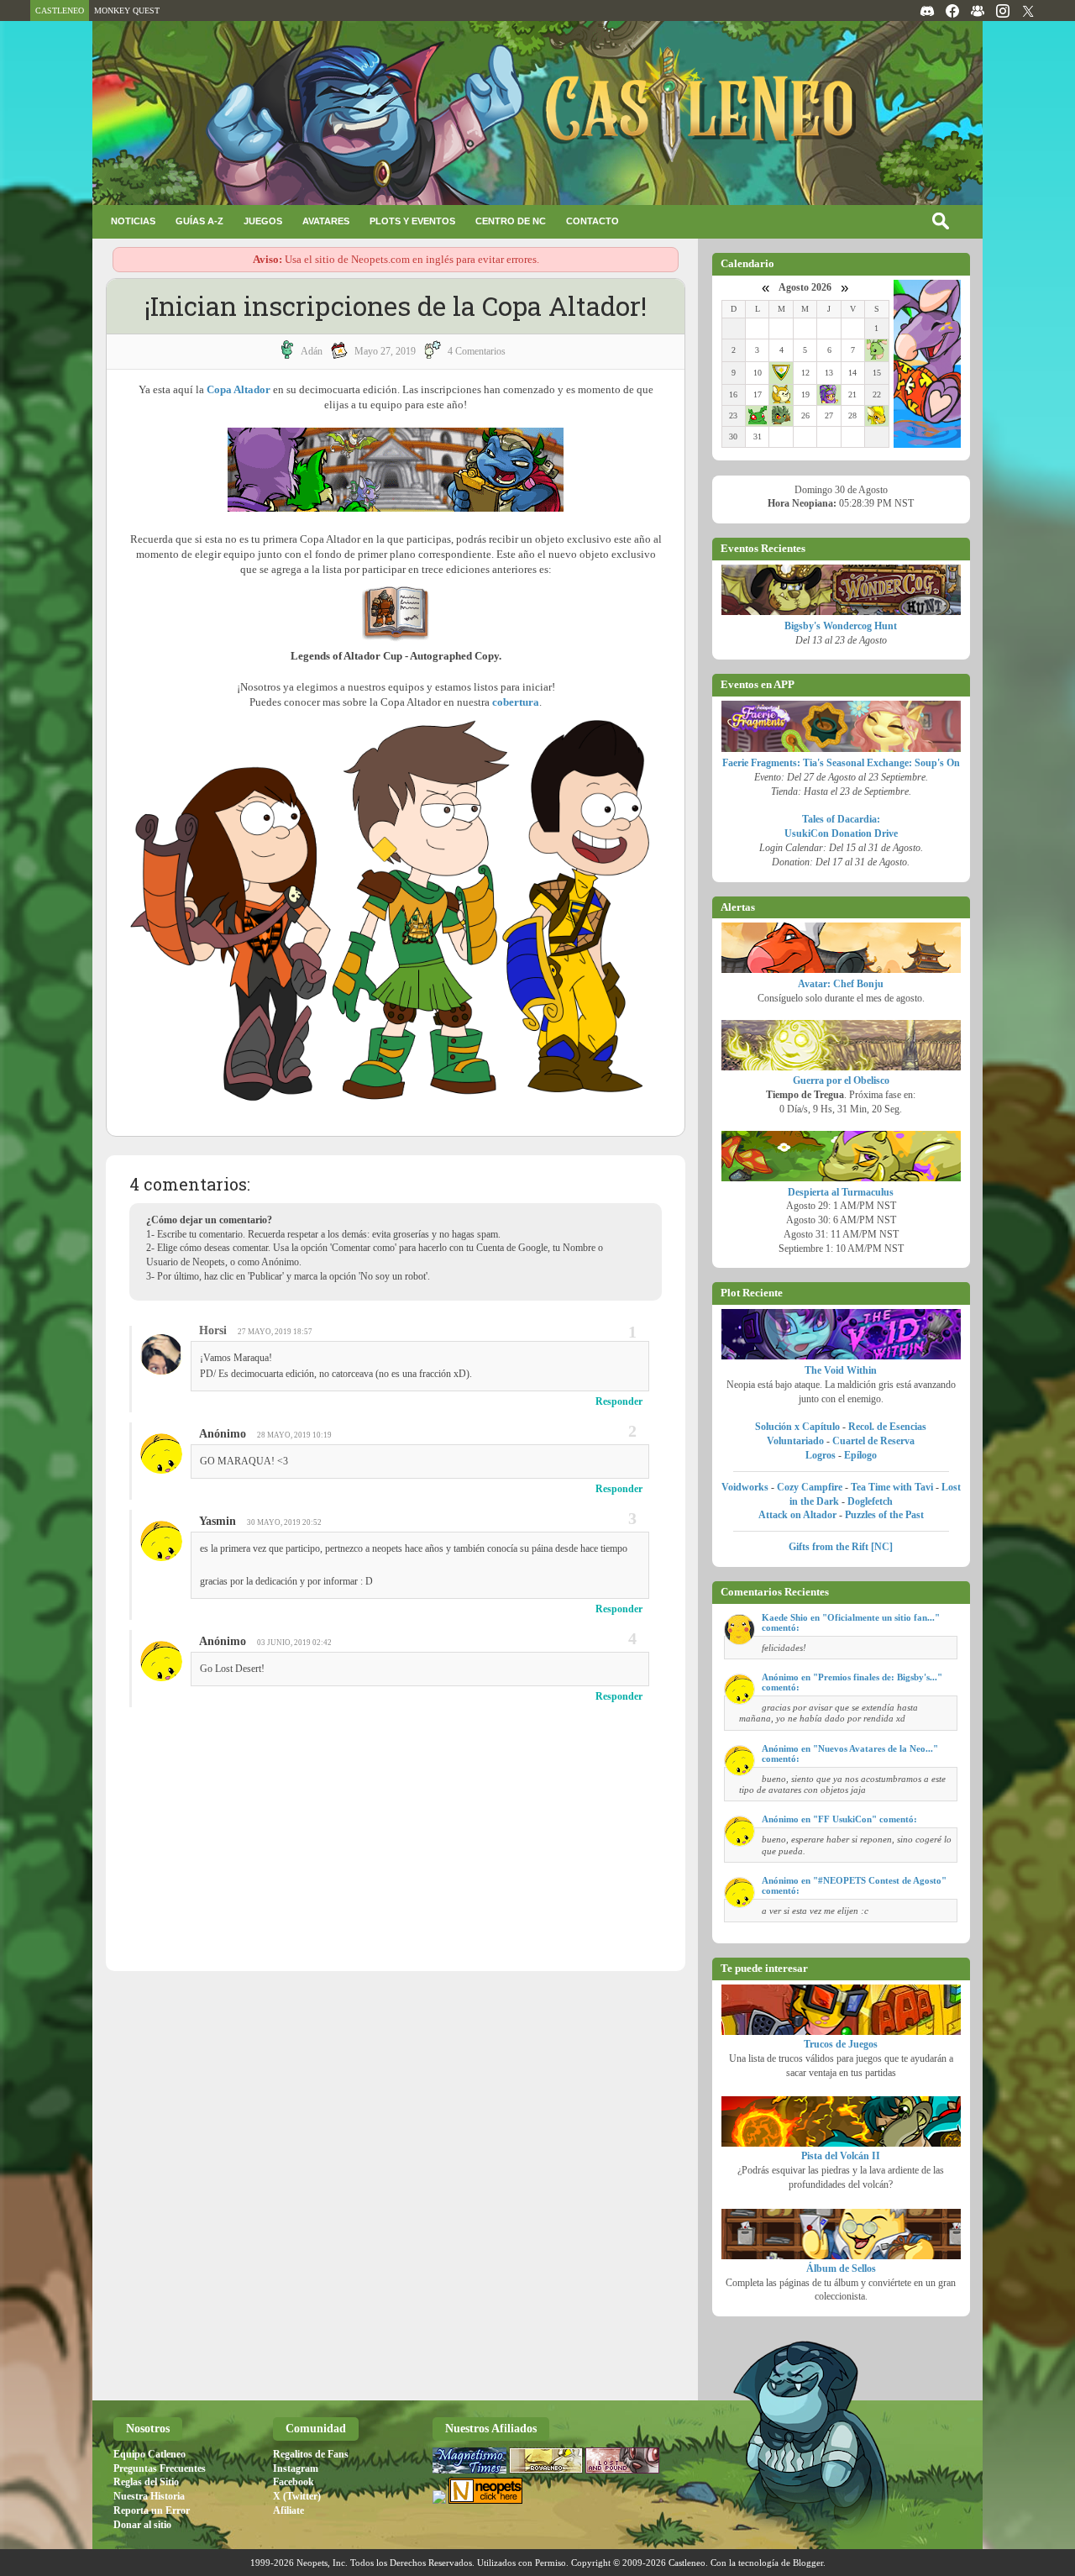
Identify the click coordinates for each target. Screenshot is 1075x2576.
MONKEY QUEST (127, 11)
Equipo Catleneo (149, 2454)
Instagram (296, 2468)
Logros (821, 1455)
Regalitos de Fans (311, 2454)
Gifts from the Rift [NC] (841, 1547)
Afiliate (288, 2510)
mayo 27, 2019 (385, 351)
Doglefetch (870, 1501)
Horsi (213, 1330)
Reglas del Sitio (146, 2482)
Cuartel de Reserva (873, 1441)
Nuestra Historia (149, 2496)
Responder (619, 1401)
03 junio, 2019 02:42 (294, 1643)
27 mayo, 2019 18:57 (275, 1332)
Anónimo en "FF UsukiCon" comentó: (839, 1819)
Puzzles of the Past (884, 1515)
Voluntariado (795, 1441)
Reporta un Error (152, 2510)
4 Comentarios (477, 351)
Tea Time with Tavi (892, 1487)
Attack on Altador (797, 1515)
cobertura (516, 702)
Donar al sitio (142, 2525)
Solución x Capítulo (797, 1427)
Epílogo (860, 1455)
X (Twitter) (297, 2496)
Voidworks (745, 1487)
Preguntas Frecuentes (160, 2468)
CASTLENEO (60, 11)
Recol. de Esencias (887, 1427)
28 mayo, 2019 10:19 (294, 1435)
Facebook (294, 2482)
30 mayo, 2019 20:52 (284, 1522)
